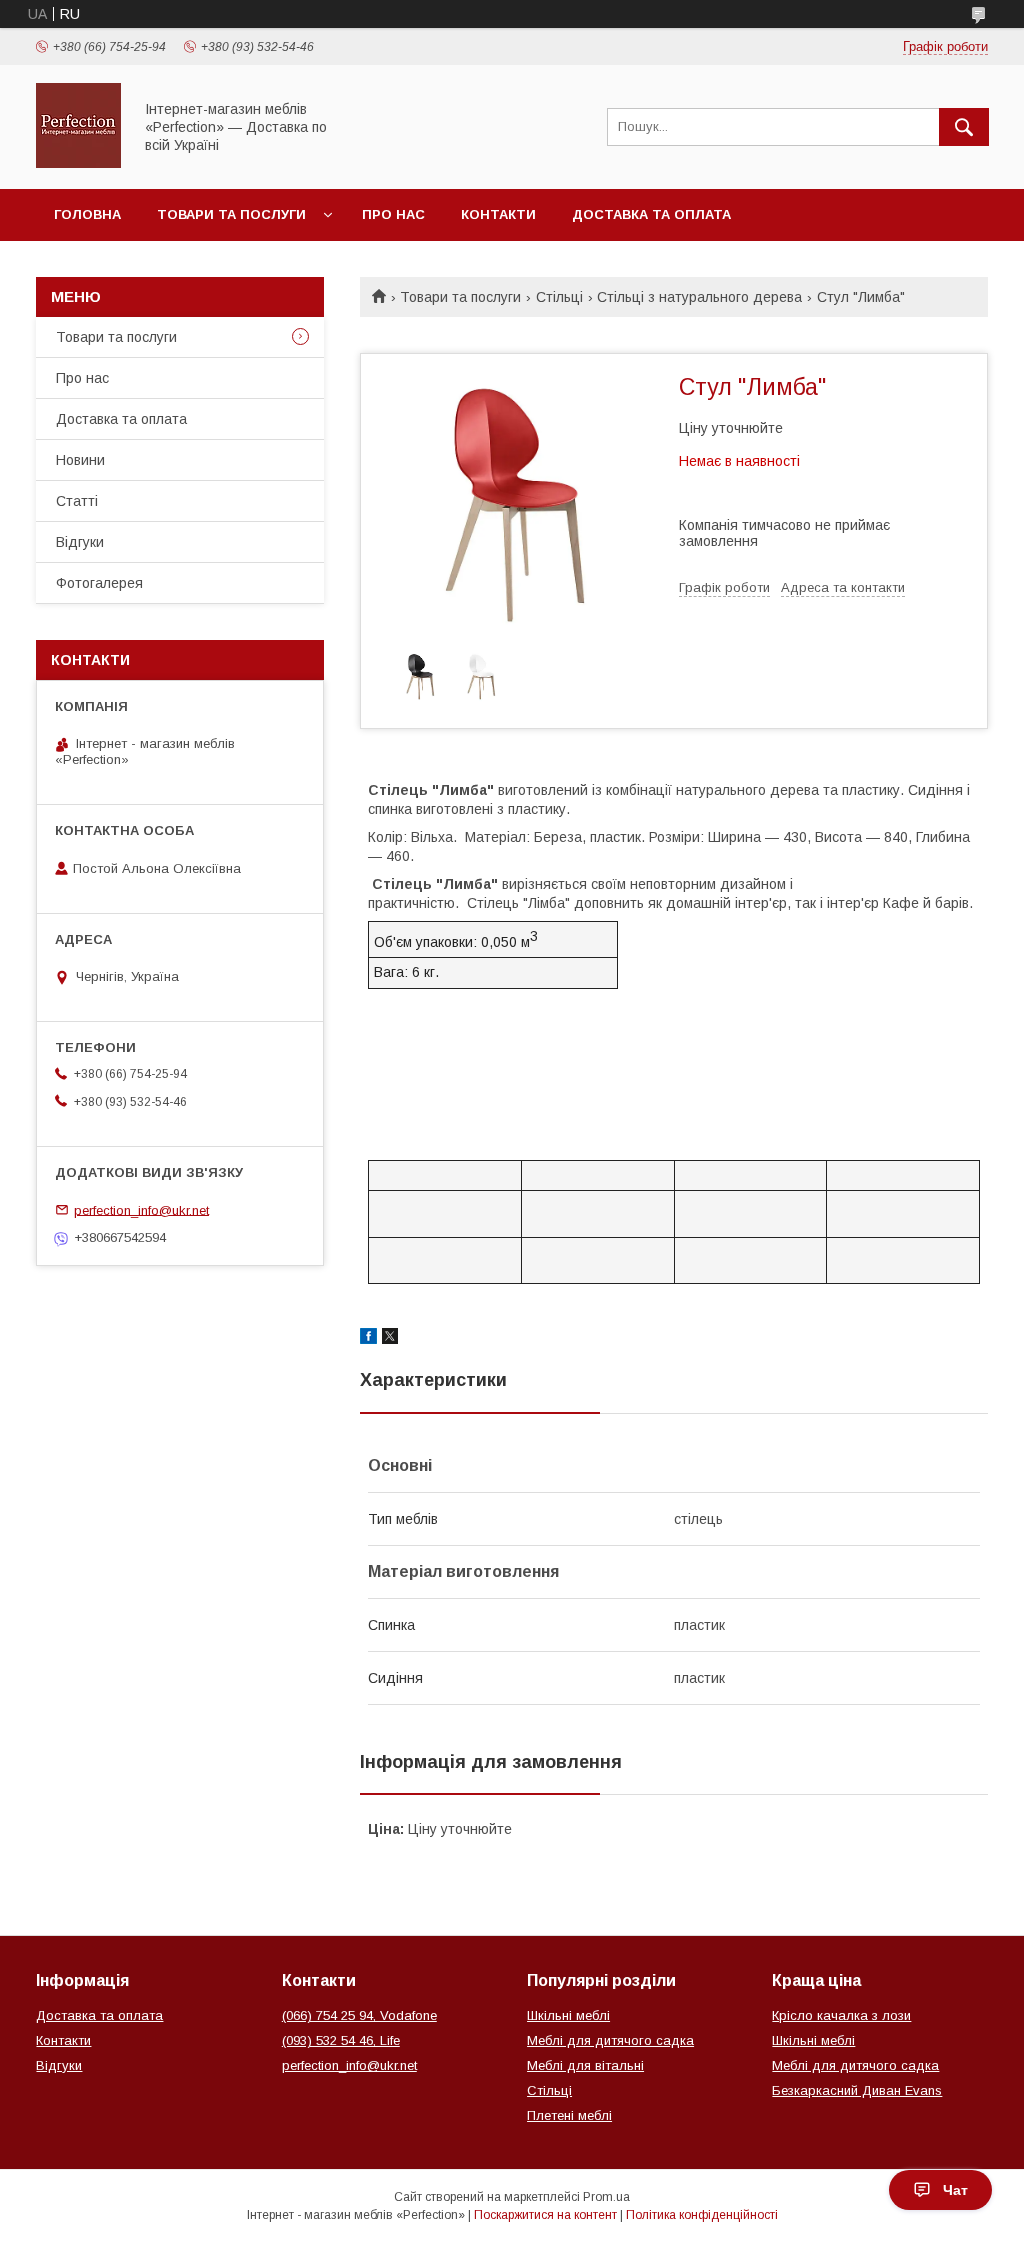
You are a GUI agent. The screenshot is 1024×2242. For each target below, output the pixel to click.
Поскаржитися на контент (545, 2215)
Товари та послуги (231, 214)
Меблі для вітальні (585, 2065)
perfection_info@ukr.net (141, 1209)
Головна (87, 214)
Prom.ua (606, 2197)
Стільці (559, 297)
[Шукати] (964, 127)
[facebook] (368, 1339)
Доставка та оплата (651, 214)
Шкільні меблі (568, 2015)
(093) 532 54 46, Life (341, 2040)
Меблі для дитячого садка (610, 2040)
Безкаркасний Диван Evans (857, 2090)
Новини (80, 460)
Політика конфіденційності (702, 2215)
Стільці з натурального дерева (699, 297)
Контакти (498, 214)
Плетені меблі (569, 2115)
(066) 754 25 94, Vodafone (359, 2015)
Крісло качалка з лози (841, 2015)
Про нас (393, 214)
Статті (77, 501)
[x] (390, 1339)
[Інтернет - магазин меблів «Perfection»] (78, 163)
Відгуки (80, 542)
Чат (955, 2190)
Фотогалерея (99, 583)
